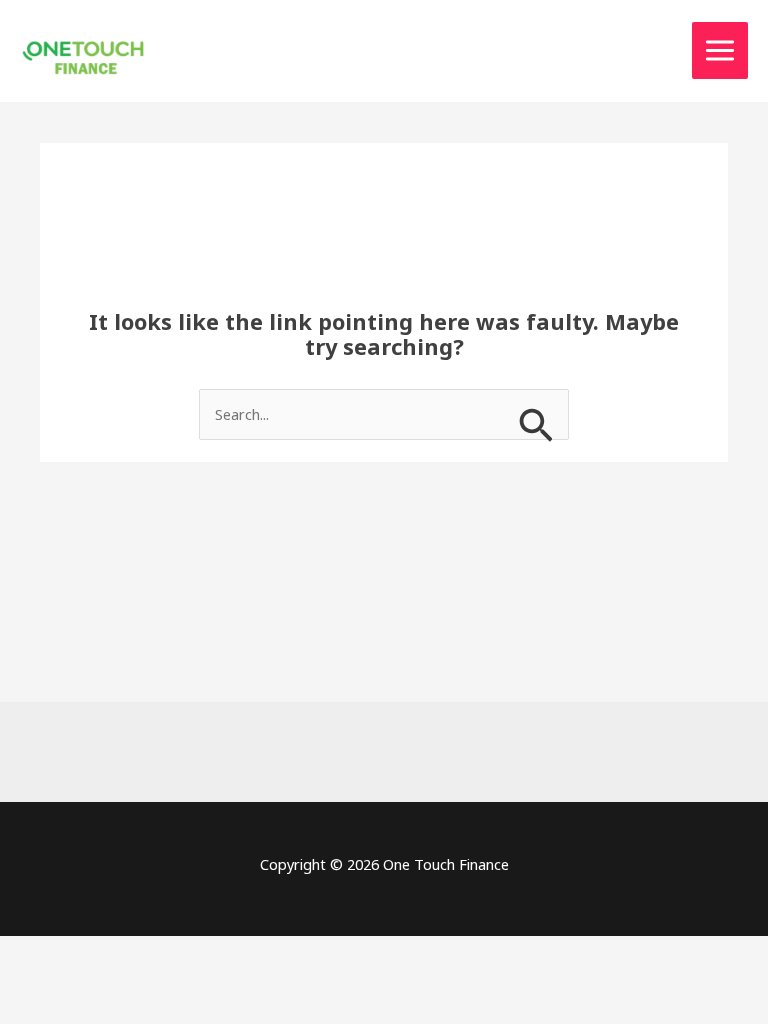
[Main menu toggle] (720, 50)
